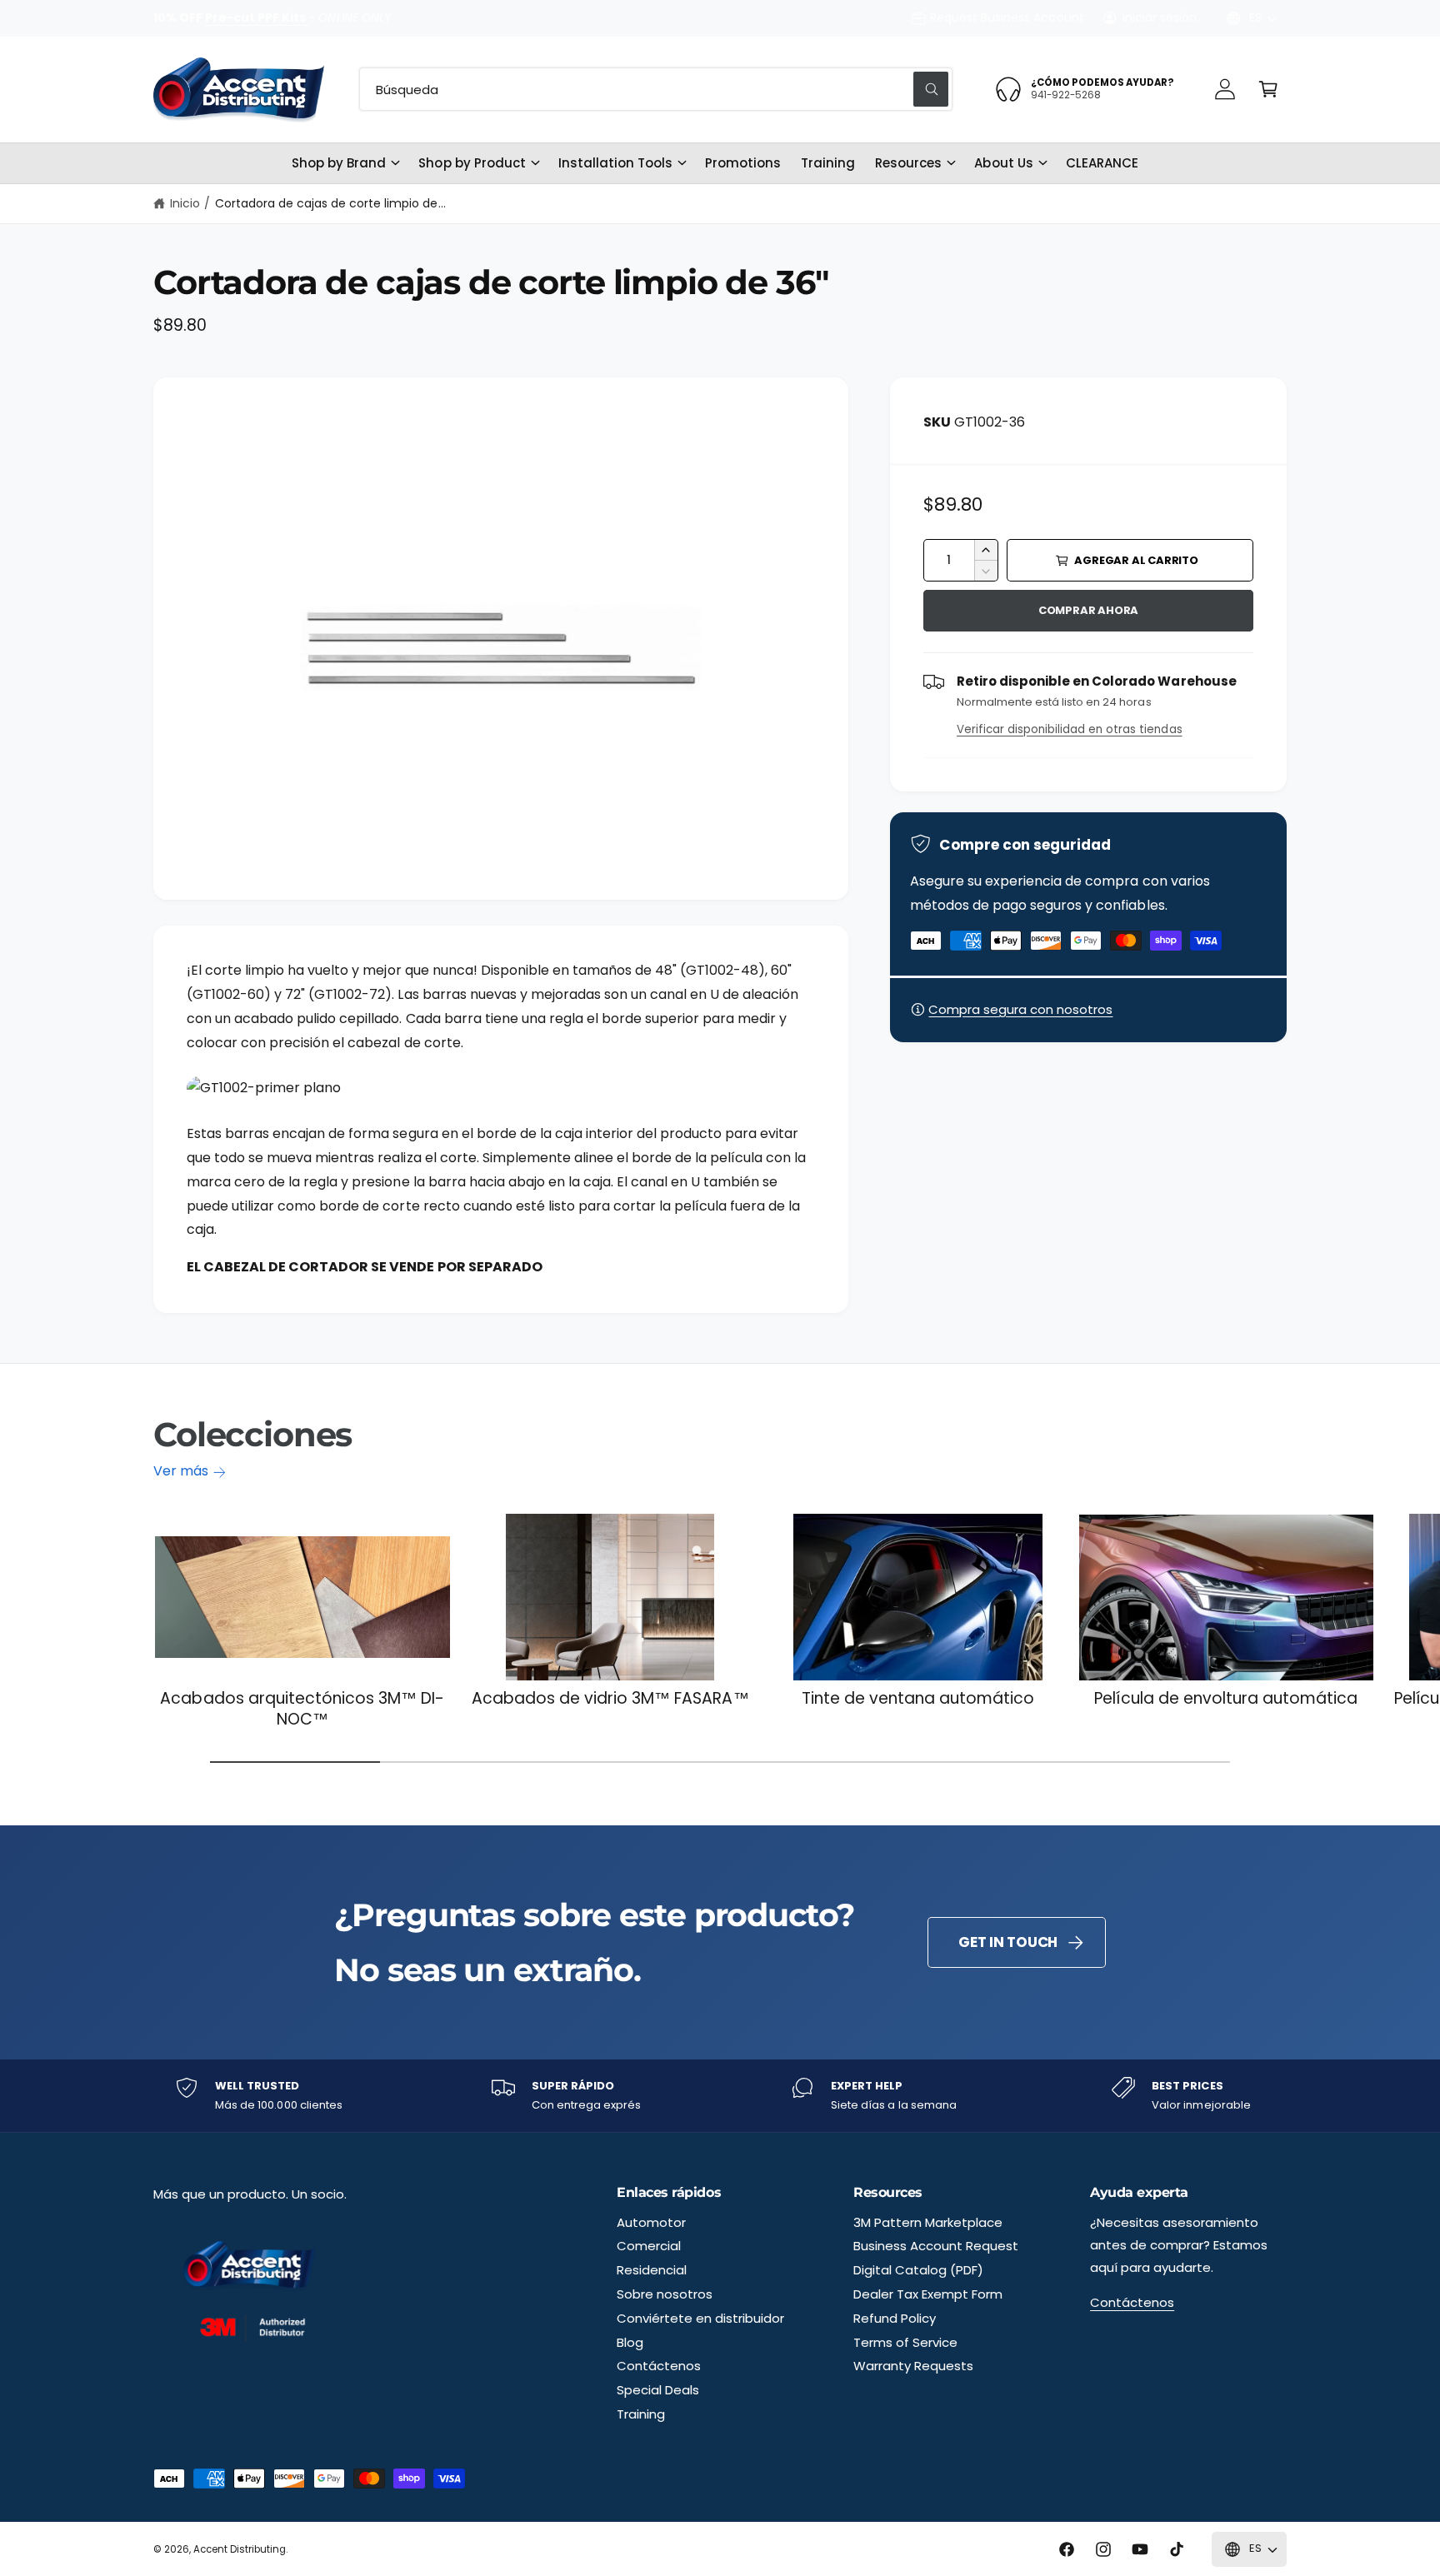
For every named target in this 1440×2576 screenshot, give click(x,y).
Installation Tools (615, 163)
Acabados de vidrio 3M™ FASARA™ (610, 1699)
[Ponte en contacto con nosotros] (1225, 89)
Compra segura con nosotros (1020, 1009)
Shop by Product (472, 163)
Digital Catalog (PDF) (918, 2270)
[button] (1268, 89)
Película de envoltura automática (1226, 1699)
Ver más (181, 1471)
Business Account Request (936, 2246)
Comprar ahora (1088, 610)
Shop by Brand (339, 163)
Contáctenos (659, 2366)
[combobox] (656, 89)
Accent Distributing (240, 2549)
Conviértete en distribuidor (700, 2318)
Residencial (652, 2270)
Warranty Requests (913, 2366)
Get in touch (1008, 1942)
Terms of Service (905, 2342)
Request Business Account (1007, 17)
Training (641, 2414)
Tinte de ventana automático (918, 1699)
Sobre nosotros (665, 2294)
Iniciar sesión (1160, 17)
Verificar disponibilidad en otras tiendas (1070, 729)
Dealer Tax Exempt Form (928, 2294)
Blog (630, 2342)
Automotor (651, 2222)
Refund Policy (895, 2318)
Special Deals (658, 2390)
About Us (1003, 163)
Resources (908, 163)
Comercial (649, 2246)
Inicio (185, 203)
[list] (720, 2096)
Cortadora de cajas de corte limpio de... (330, 203)
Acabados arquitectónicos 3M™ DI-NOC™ (302, 1709)
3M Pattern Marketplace (928, 2222)
